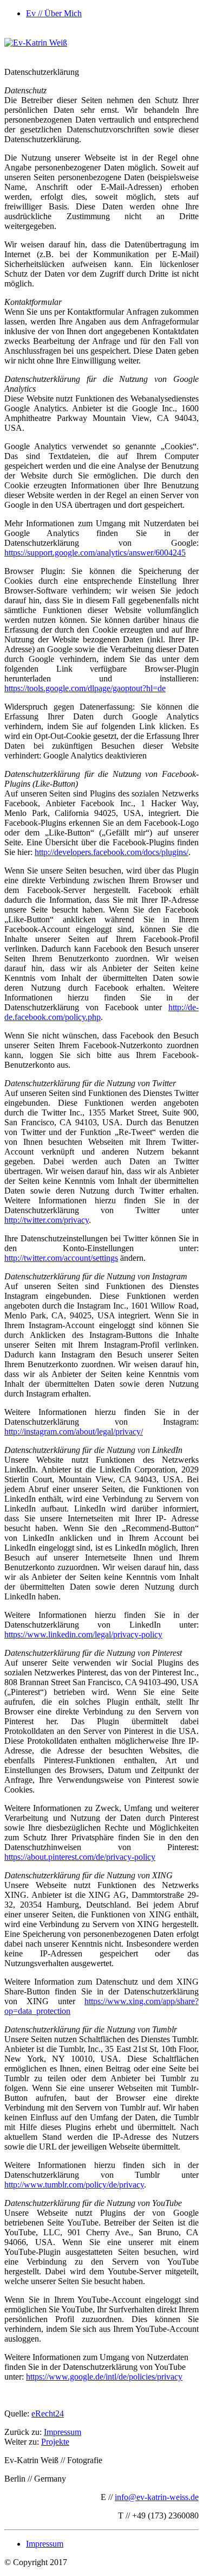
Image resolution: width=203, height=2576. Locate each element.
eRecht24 (48, 2414)
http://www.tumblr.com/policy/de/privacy (74, 2185)
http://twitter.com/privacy (47, 1220)
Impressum (63, 2432)
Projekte (55, 2442)
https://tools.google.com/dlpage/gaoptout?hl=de (85, 688)
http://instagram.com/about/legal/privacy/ (74, 1432)
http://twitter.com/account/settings (61, 1258)
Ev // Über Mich (54, 13)
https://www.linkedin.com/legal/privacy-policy (83, 1634)
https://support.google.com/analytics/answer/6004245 (95, 553)
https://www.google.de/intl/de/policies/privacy (104, 2377)
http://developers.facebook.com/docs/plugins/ (112, 852)
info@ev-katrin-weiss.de (157, 2497)
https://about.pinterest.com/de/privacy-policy (80, 1857)
